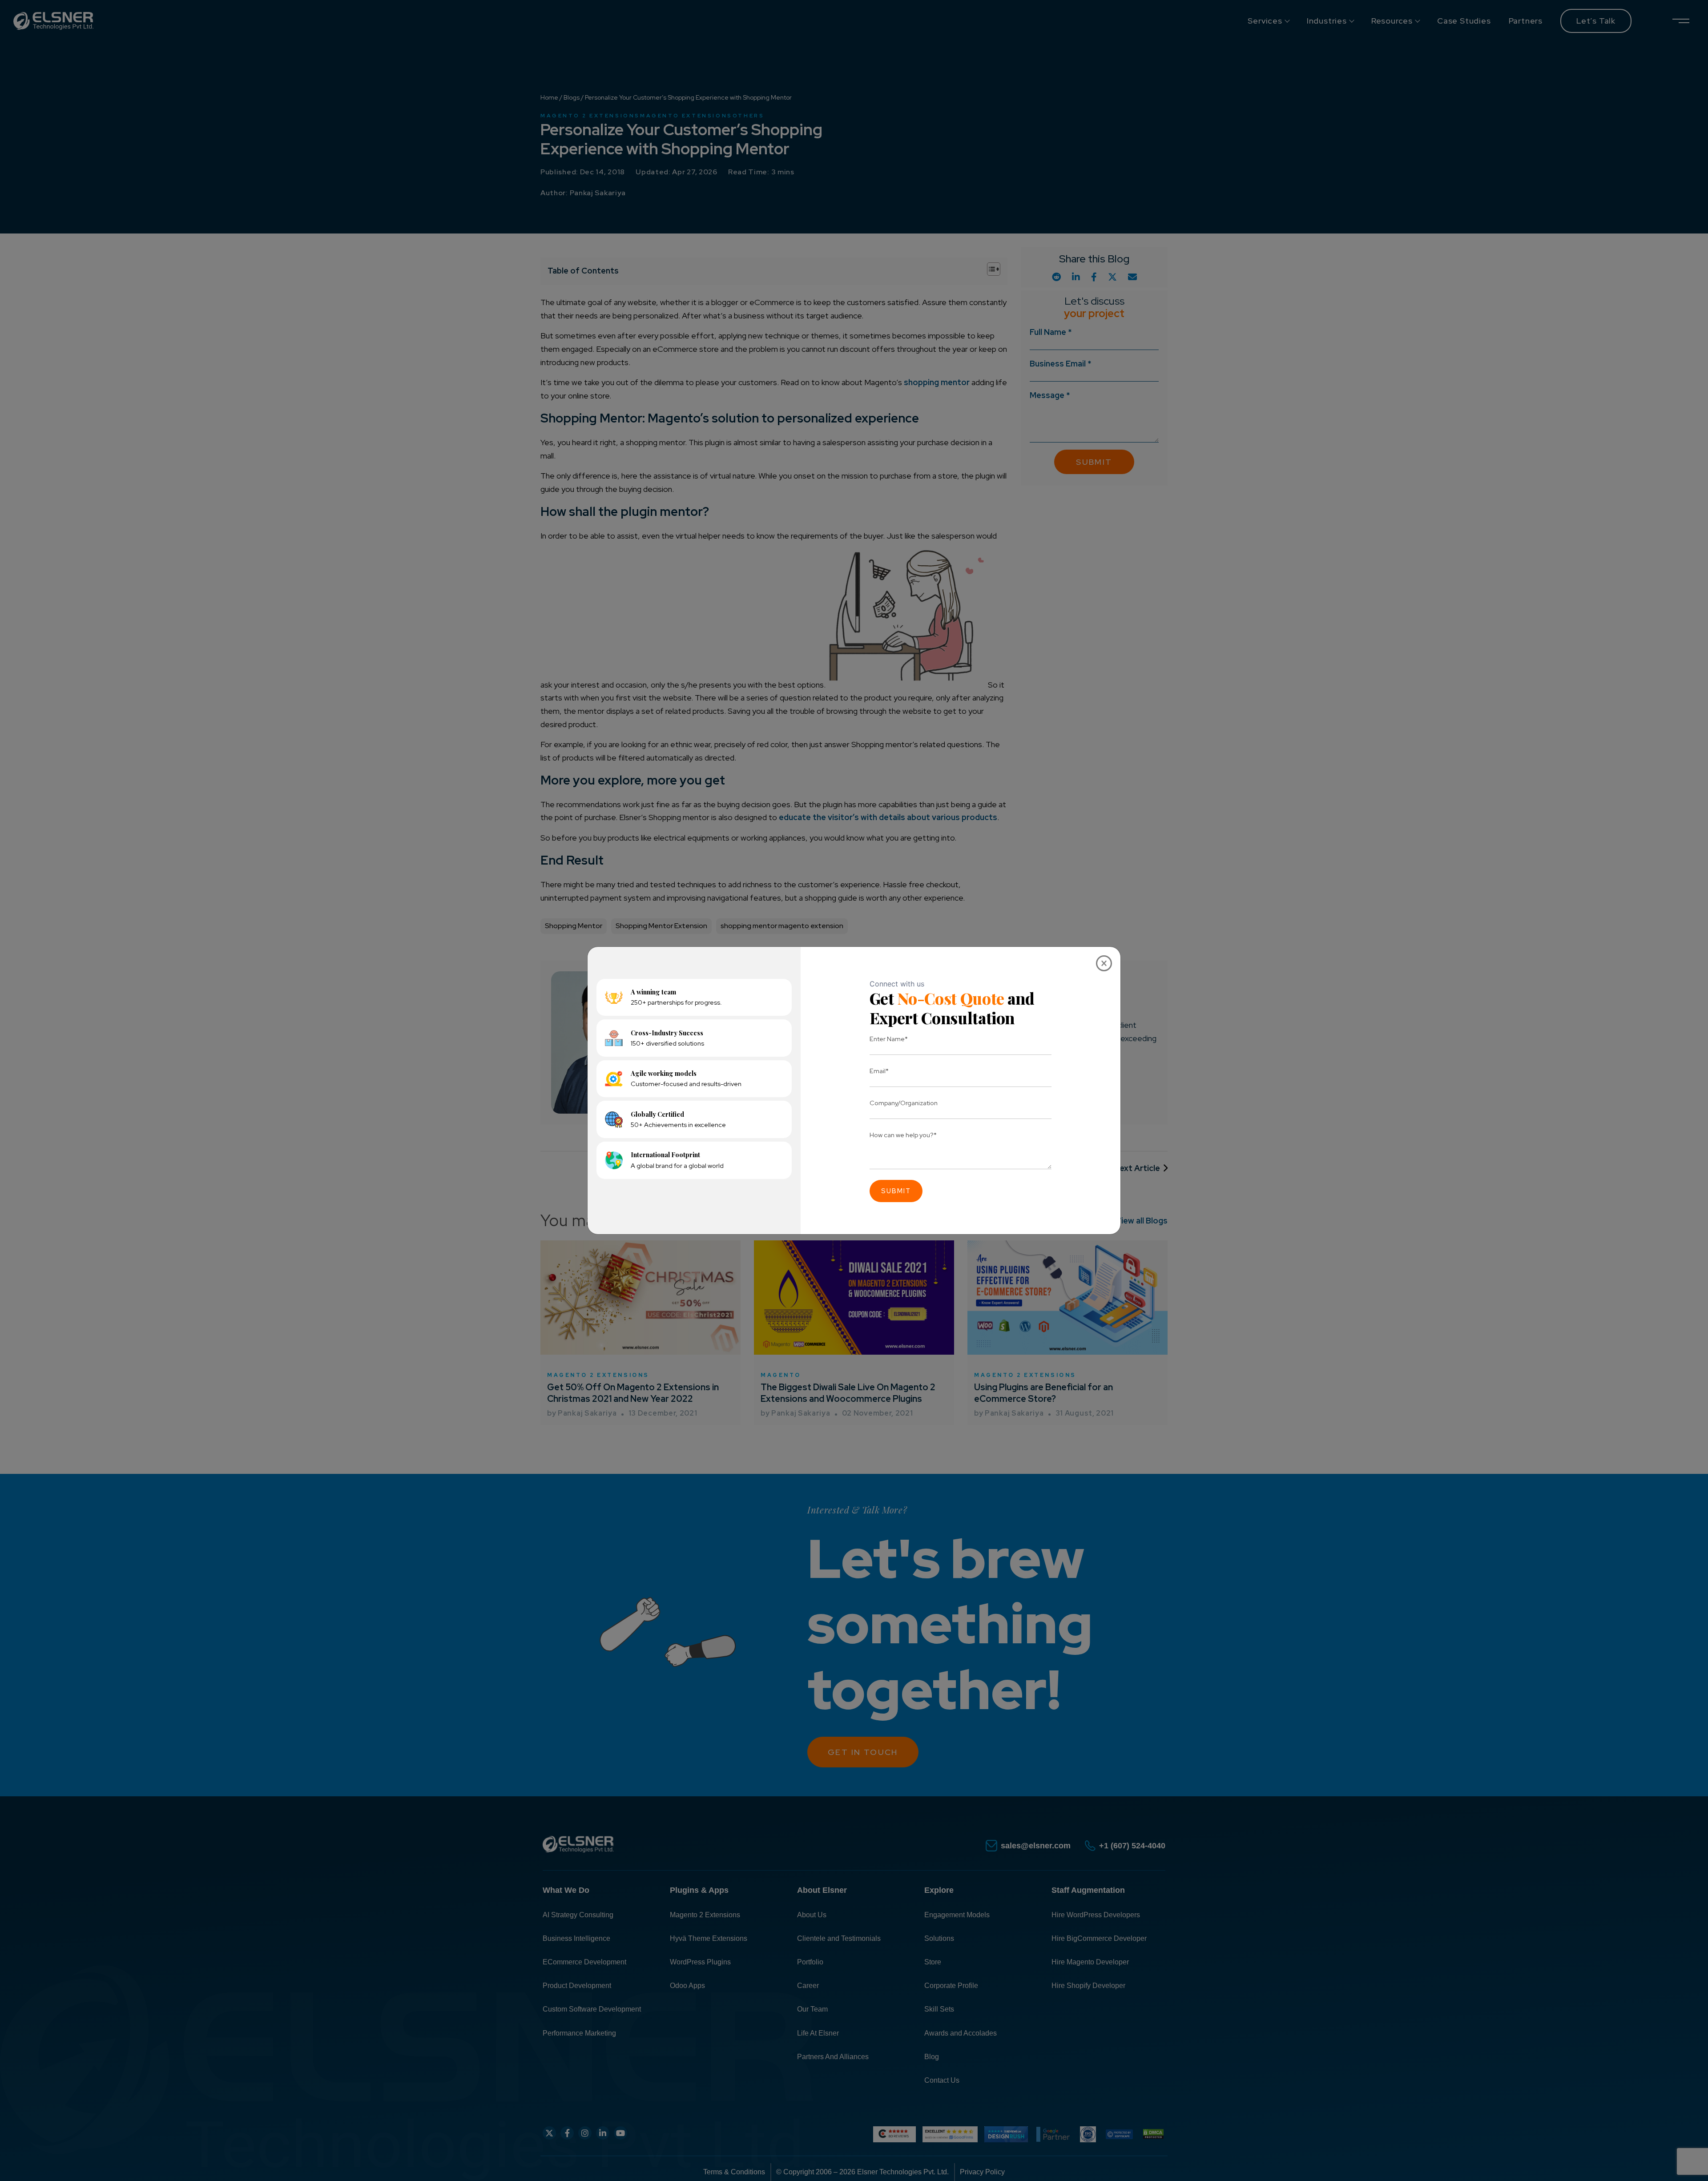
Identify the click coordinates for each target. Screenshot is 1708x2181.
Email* (879, 1071)
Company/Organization (904, 1103)
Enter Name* (889, 1039)
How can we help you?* (903, 1135)
